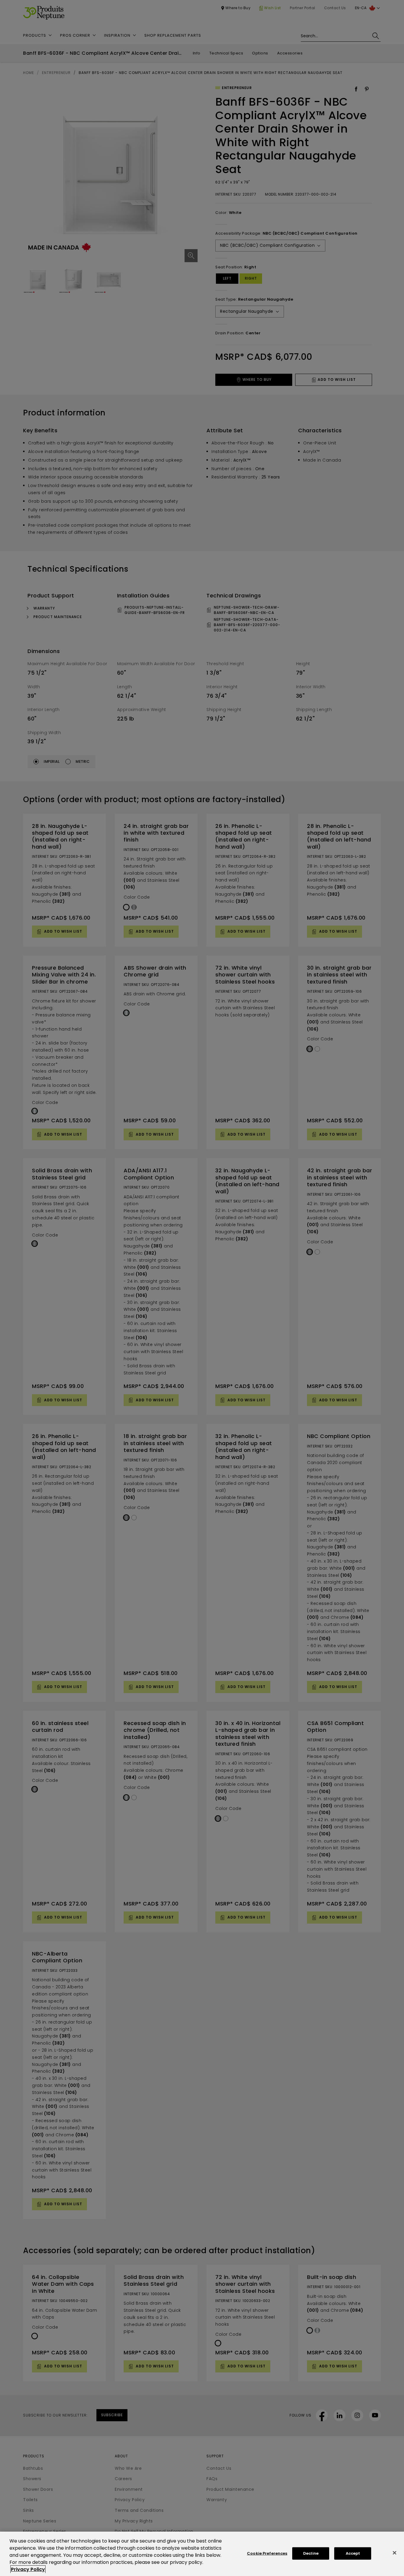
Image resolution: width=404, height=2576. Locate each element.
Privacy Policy (28, 2569)
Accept (353, 2553)
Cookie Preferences (267, 2553)
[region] (202, 2554)
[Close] (395, 2553)
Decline (311, 2553)
